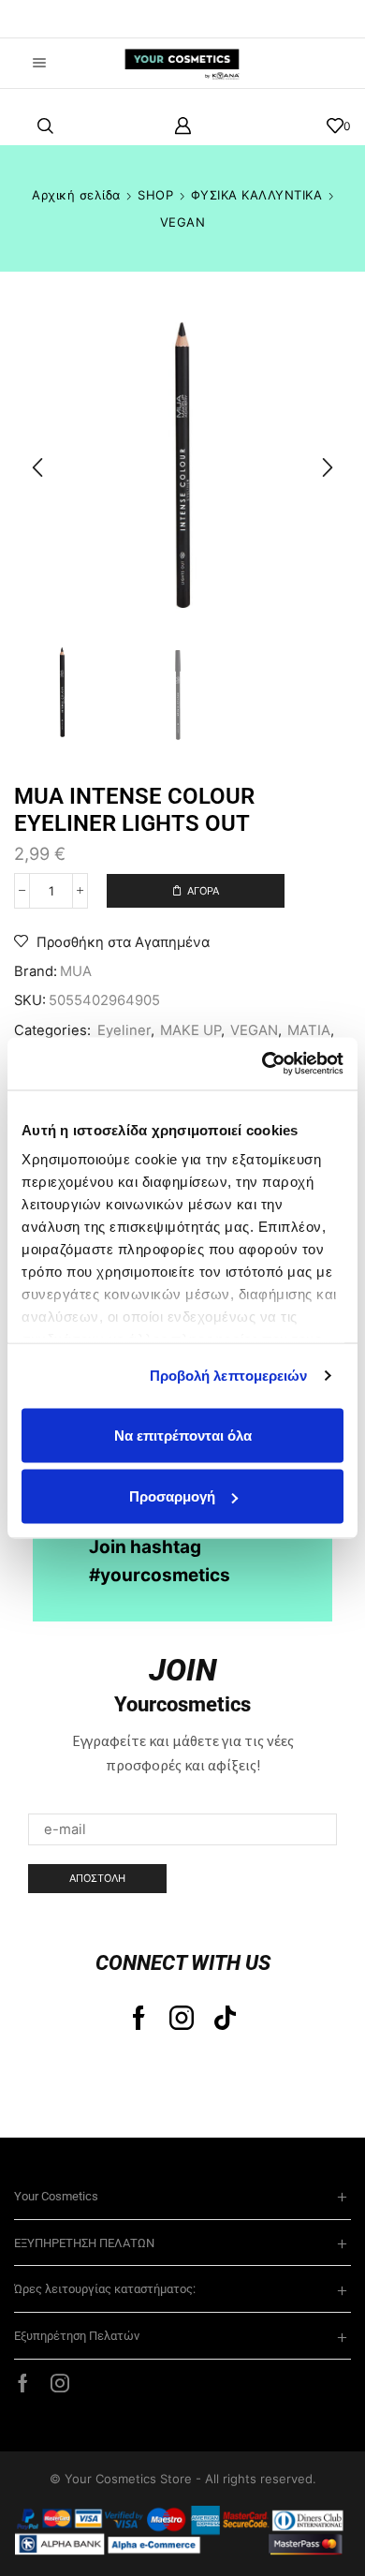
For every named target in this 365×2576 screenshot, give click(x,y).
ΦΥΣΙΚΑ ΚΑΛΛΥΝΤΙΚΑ (257, 195)
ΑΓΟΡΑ (203, 891)
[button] (42, 19)
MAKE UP (190, 1030)
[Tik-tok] (225, 2018)
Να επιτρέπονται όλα (183, 1435)
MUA (76, 971)
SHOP (155, 195)
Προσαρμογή (172, 1496)
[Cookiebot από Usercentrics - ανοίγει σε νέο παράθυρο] (263, 1064)
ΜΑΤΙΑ (309, 1030)
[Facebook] (139, 2018)
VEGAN (183, 222)
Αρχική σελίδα (76, 195)
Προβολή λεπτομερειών (229, 1376)
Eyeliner (124, 1030)
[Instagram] (182, 2018)
